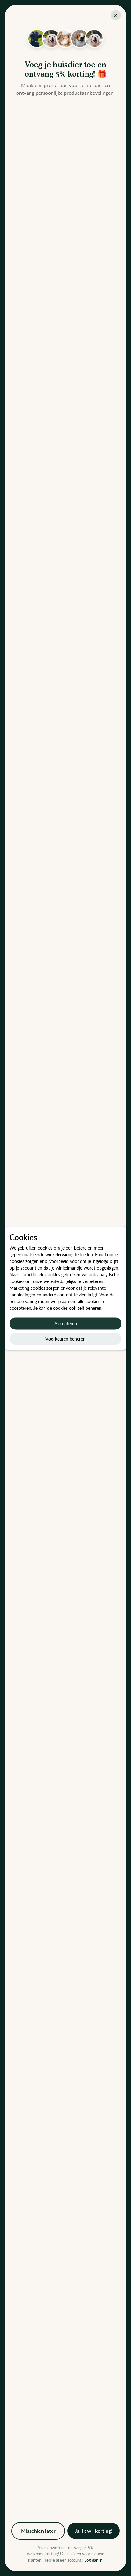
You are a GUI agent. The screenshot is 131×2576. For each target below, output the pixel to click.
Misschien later (38, 2531)
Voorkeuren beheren (65, 1339)
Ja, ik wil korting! (93, 2531)
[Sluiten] (116, 15)
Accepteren (66, 1323)
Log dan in (93, 2560)
